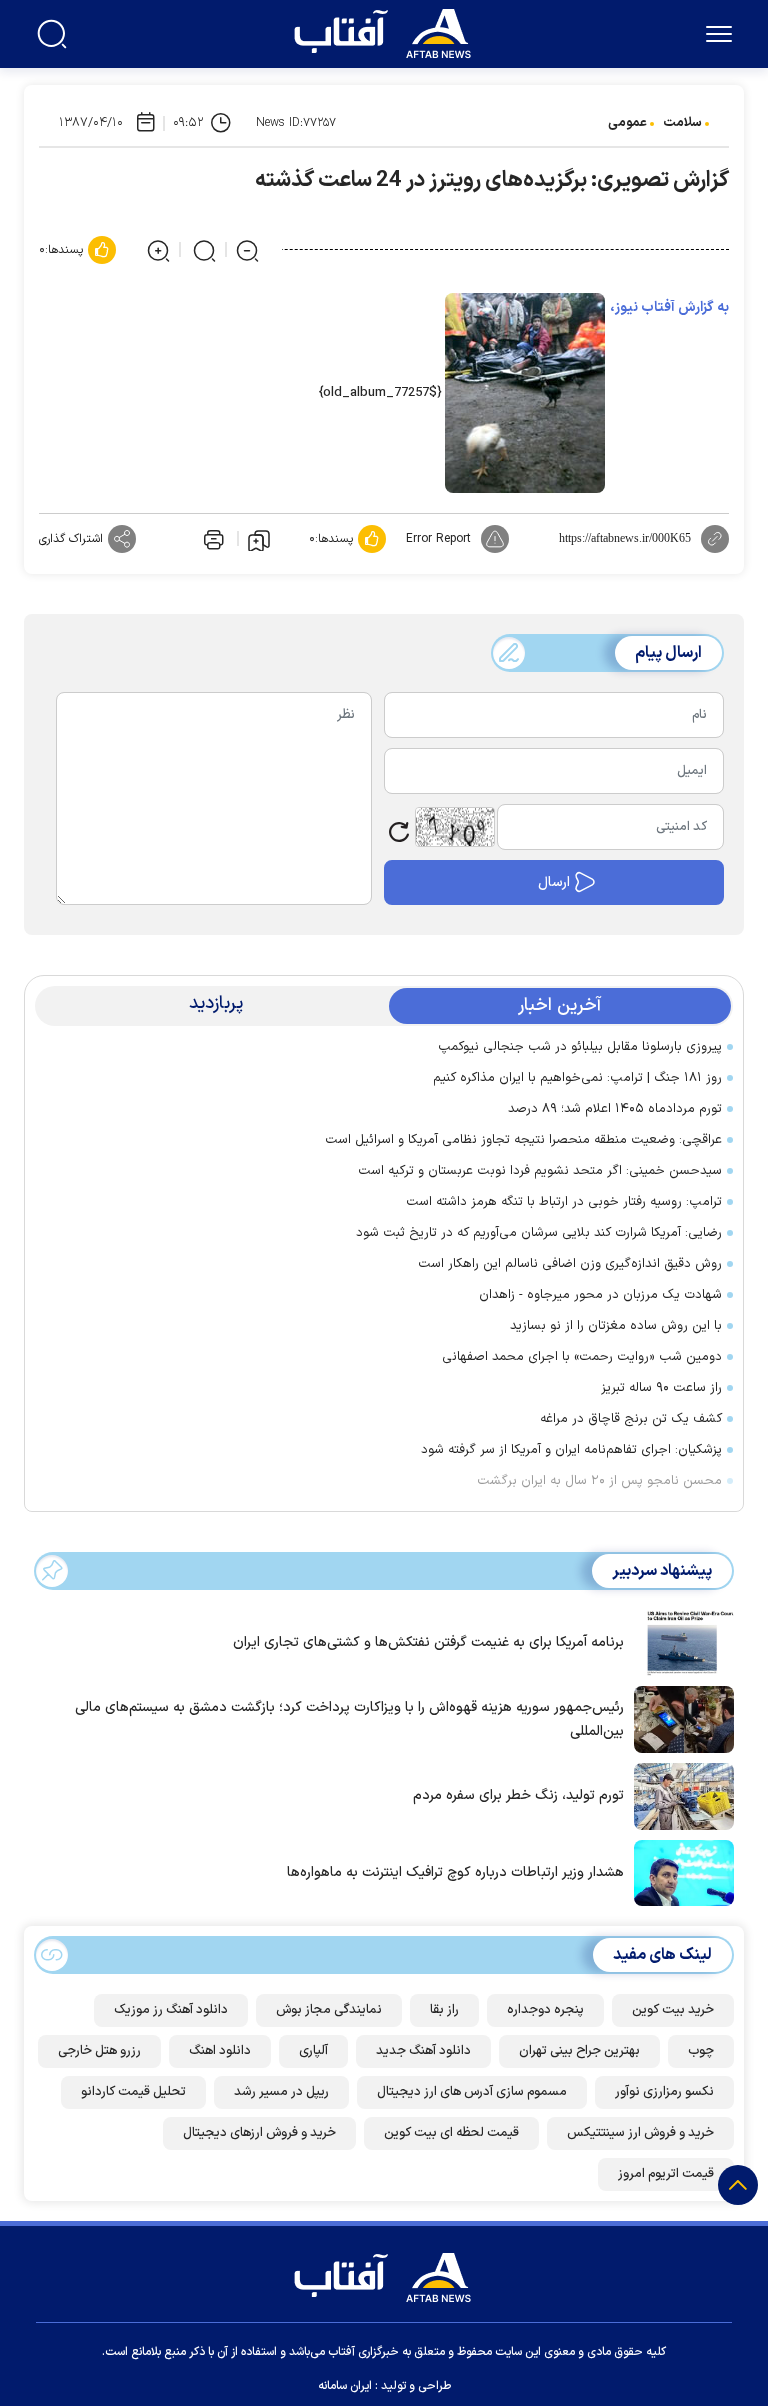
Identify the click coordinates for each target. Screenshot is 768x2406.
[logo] (387, 31)
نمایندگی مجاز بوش (329, 2010)
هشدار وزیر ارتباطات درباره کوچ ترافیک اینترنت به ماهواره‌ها (455, 1872)
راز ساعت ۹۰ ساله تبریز (661, 1388)
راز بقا (444, 2010)
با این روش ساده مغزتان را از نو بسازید (616, 1326)
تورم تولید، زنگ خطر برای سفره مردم (518, 1795)
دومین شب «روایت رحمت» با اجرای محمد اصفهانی (582, 1357)
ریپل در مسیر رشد (281, 2092)
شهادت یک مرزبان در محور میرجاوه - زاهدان (600, 1295)
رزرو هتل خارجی (99, 2051)
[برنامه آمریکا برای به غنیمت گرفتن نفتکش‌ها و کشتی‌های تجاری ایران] (679, 1641)
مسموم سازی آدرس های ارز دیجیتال (472, 2092)
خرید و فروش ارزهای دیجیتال (259, 2133)
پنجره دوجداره (545, 2010)
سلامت (682, 123)
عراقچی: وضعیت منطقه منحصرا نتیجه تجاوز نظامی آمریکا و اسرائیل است (523, 1140)
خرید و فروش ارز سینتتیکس (640, 2133)
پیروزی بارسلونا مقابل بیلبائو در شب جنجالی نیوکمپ (580, 1047)
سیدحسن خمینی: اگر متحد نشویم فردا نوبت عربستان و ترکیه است (540, 1171)
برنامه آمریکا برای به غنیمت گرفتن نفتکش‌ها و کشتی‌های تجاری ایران (428, 1642)
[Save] (259, 539)
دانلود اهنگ (220, 2051)
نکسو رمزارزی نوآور (664, 2092)
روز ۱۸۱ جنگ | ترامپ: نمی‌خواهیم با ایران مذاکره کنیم (577, 1078)
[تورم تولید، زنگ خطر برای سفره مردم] (679, 1795)
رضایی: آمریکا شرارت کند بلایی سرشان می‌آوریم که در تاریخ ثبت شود (539, 1233)
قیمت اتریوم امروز (666, 2174)
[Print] (212, 539)
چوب (701, 2051)
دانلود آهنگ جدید (423, 2051)
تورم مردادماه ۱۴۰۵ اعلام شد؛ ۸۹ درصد (615, 1109)
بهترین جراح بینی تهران (579, 2051)
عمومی (627, 123)
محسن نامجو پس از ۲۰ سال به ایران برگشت (599, 1481)
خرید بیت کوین (673, 2010)
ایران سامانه (345, 2386)
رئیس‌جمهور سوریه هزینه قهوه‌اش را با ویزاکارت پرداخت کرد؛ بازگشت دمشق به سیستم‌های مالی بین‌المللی (349, 1719)
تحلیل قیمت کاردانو (133, 2092)
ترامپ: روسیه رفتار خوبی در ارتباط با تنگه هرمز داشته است (564, 1202)
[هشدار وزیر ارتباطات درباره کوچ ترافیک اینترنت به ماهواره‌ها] (679, 1871)
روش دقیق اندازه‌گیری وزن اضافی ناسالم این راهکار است (570, 1264)
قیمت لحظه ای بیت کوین (451, 2133)
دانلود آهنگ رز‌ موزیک (171, 2010)
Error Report (438, 539)
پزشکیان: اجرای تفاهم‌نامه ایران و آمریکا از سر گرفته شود (571, 1450)
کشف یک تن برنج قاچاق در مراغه (631, 1419)
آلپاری (313, 2051)
